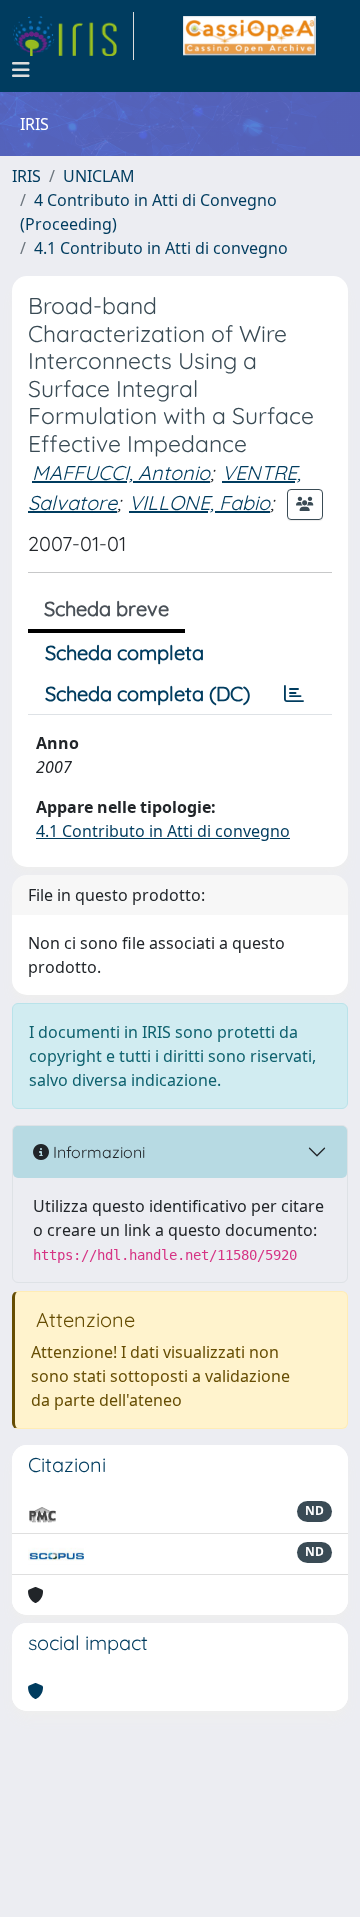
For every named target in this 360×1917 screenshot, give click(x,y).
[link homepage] (73, 36)
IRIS (26, 176)
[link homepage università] (249, 36)
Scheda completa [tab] (124, 652)
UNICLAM (99, 176)
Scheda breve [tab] (106, 608)
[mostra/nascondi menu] (21, 70)
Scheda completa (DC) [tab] (147, 693)
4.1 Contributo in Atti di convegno (161, 248)
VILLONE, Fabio (199, 502)
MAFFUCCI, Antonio (121, 472)
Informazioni (97, 1152)
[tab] (294, 694)
